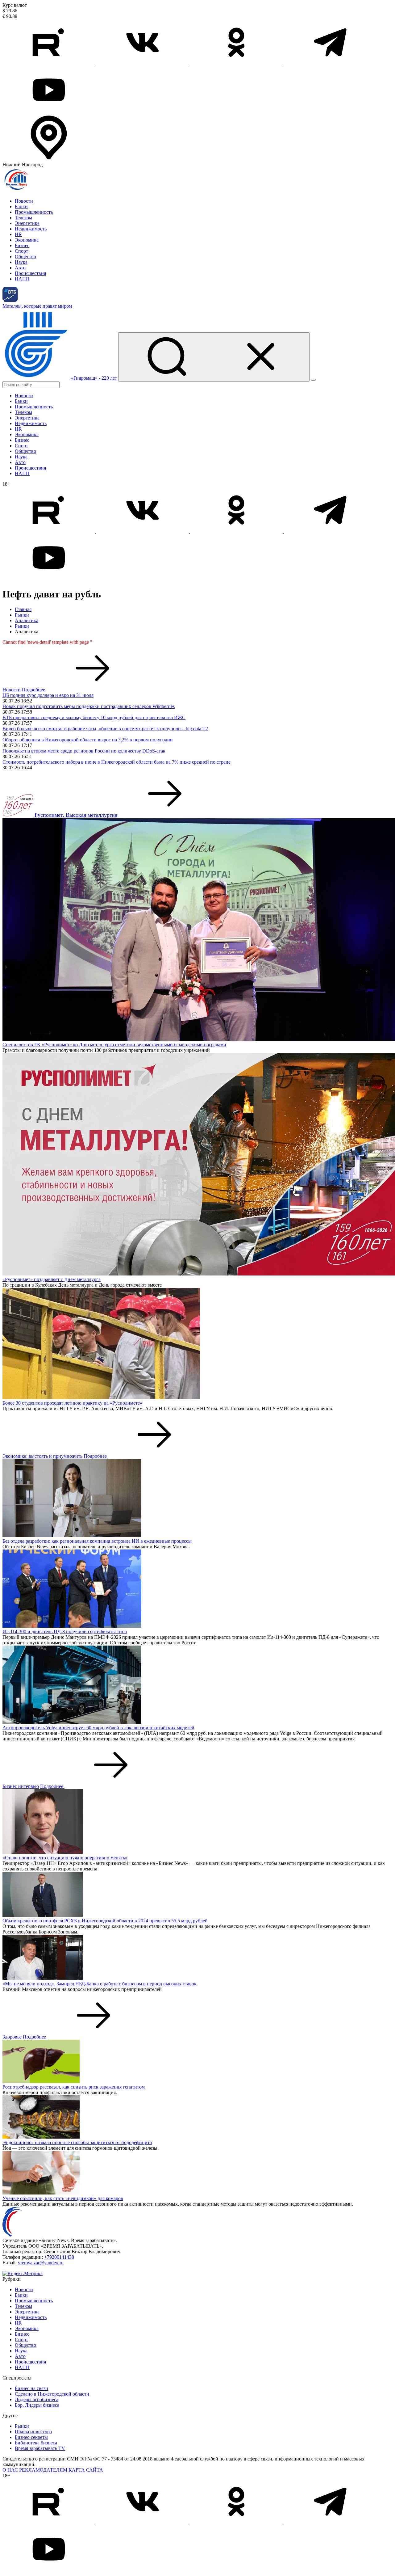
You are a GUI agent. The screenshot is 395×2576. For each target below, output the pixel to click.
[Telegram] (330, 64)
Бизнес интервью (21, 1786)
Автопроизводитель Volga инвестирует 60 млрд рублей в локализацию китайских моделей (98, 1728)
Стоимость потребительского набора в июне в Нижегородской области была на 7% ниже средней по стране (116, 762)
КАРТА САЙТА (86, 2470)
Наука (21, 262)
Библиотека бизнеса (36, 2443)
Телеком (23, 218)
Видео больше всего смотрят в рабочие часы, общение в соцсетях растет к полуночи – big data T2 (105, 729)
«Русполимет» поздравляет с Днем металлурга (52, 1279)
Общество (25, 257)
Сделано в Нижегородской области (52, 2394)
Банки (21, 207)
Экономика (27, 240)
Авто (20, 268)
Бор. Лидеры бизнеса (37, 2405)
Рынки (22, 615)
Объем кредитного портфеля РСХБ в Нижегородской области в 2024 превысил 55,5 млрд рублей (105, 1921)
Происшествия (30, 273)
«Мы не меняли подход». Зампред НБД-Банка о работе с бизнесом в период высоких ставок (100, 1984)
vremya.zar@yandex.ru (41, 2263)
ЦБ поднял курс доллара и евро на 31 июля (48, 695)
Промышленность (34, 212)
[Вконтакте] (143, 64)
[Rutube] (49, 64)
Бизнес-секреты (31, 2437)
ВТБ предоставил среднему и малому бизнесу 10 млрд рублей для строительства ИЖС (94, 717)
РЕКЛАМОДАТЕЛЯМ (43, 2470)
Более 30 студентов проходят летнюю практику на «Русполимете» (72, 1403)
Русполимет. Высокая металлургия (76, 815)
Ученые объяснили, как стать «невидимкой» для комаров (63, 2198)
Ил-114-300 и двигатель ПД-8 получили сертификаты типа (65, 1632)
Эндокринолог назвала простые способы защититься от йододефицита (77, 2142)
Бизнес (22, 245)
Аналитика (27, 620)
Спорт (21, 251)
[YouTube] (49, 111)
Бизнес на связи (31, 2388)
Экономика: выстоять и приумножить (42, 1456)
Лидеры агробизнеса (37, 2399)
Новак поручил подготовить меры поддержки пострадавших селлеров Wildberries (89, 706)
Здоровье (12, 2037)
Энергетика (27, 223)
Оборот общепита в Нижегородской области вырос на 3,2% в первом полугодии (88, 740)
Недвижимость (31, 229)
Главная (23, 609)
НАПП (22, 279)
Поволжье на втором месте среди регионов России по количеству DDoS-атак (84, 751)
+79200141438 (59, 2257)
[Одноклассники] (237, 64)
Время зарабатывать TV (40, 2448)
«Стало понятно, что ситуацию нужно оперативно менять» (65, 1858)
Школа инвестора (33, 2432)
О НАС (10, 2470)
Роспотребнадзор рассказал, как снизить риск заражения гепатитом (74, 2087)
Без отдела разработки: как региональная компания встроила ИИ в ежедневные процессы (97, 1541)
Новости (24, 201)
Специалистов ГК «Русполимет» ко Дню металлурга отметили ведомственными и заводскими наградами (114, 1045)
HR (18, 234)
